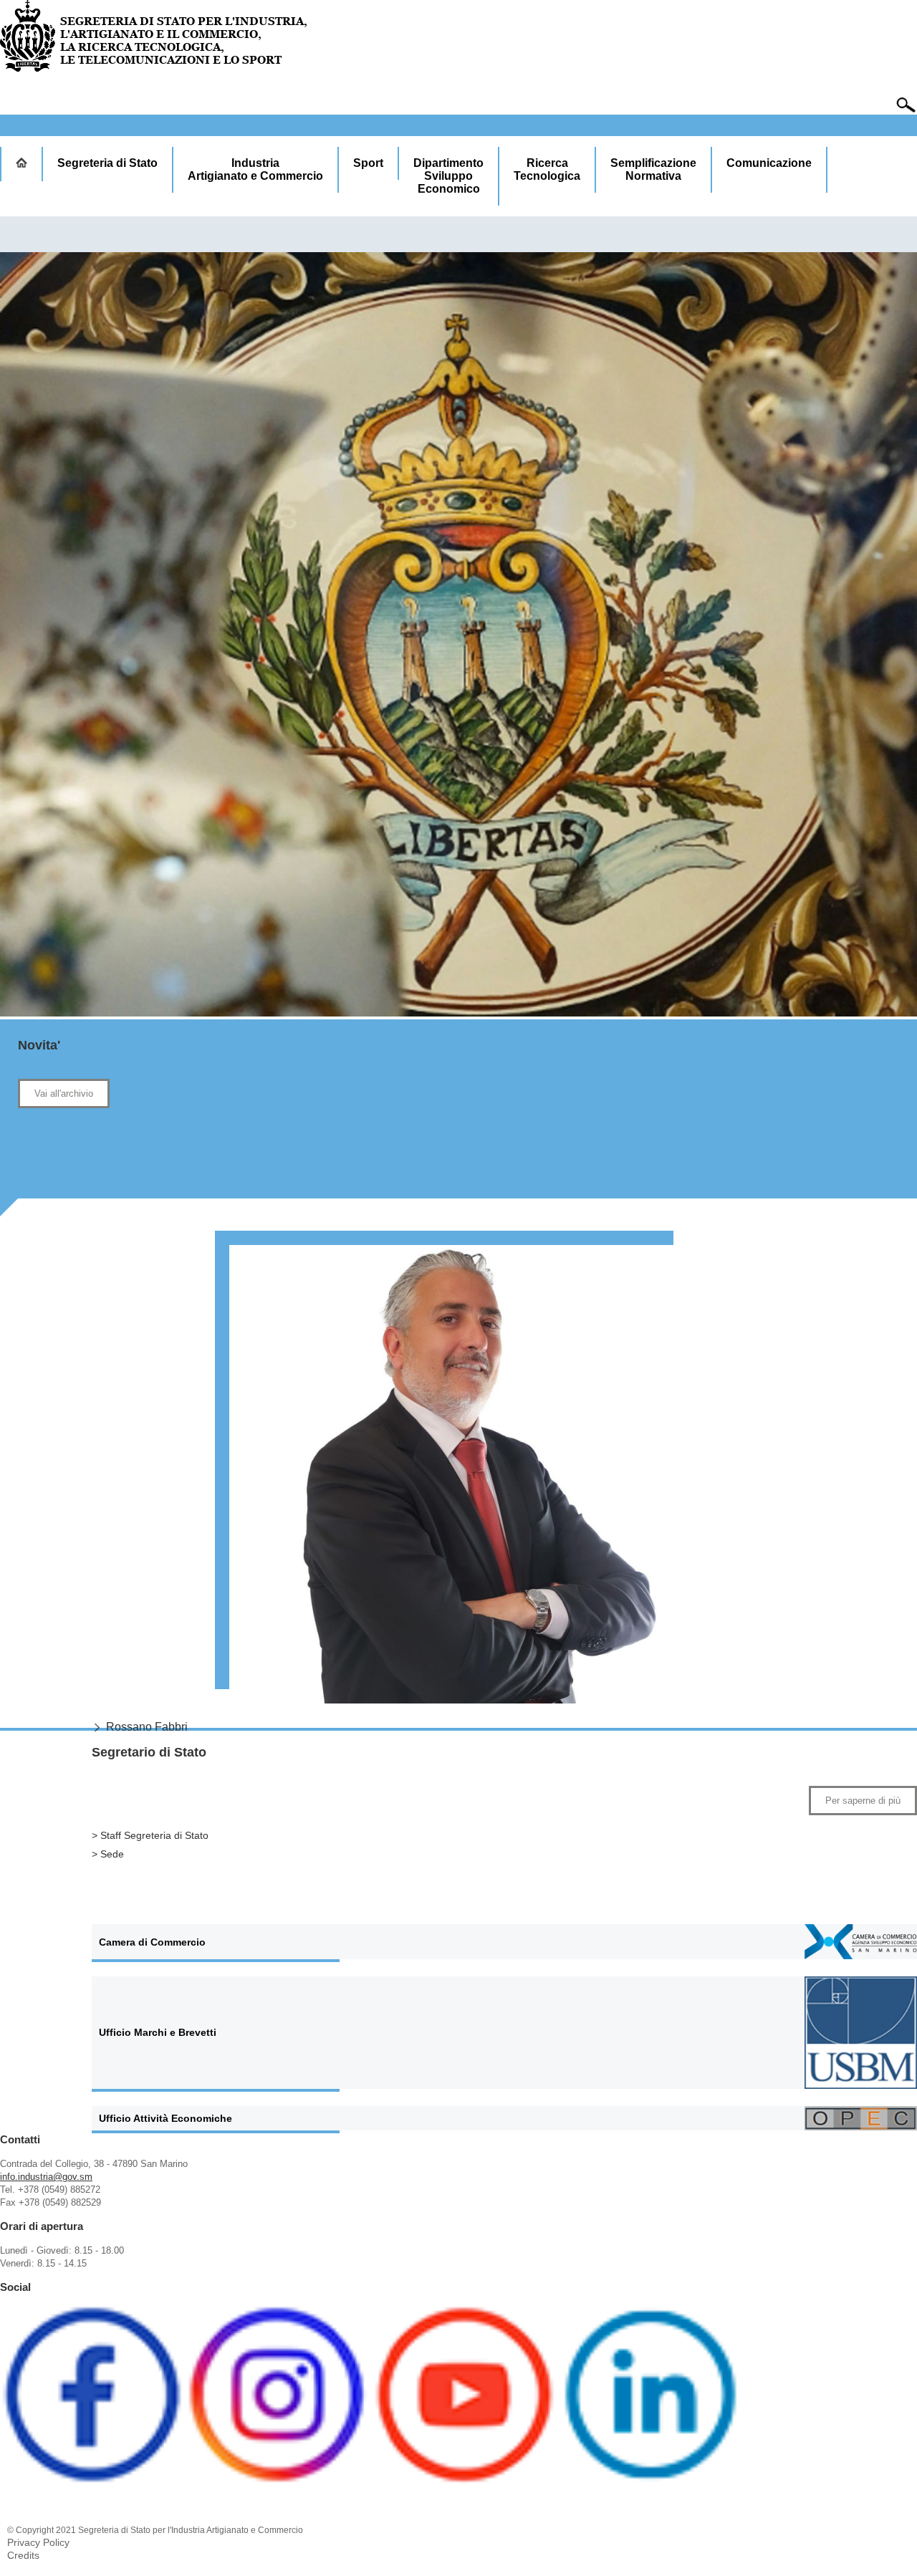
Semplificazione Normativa (653, 169)
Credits (23, 2555)
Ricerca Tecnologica (547, 169)
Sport (368, 163)
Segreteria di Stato (107, 163)
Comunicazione (769, 163)
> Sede (108, 1854)
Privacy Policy (38, 2542)
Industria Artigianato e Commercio (255, 169)
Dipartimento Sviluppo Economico (448, 176)
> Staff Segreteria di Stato (150, 1835)
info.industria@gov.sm (46, 2177)
